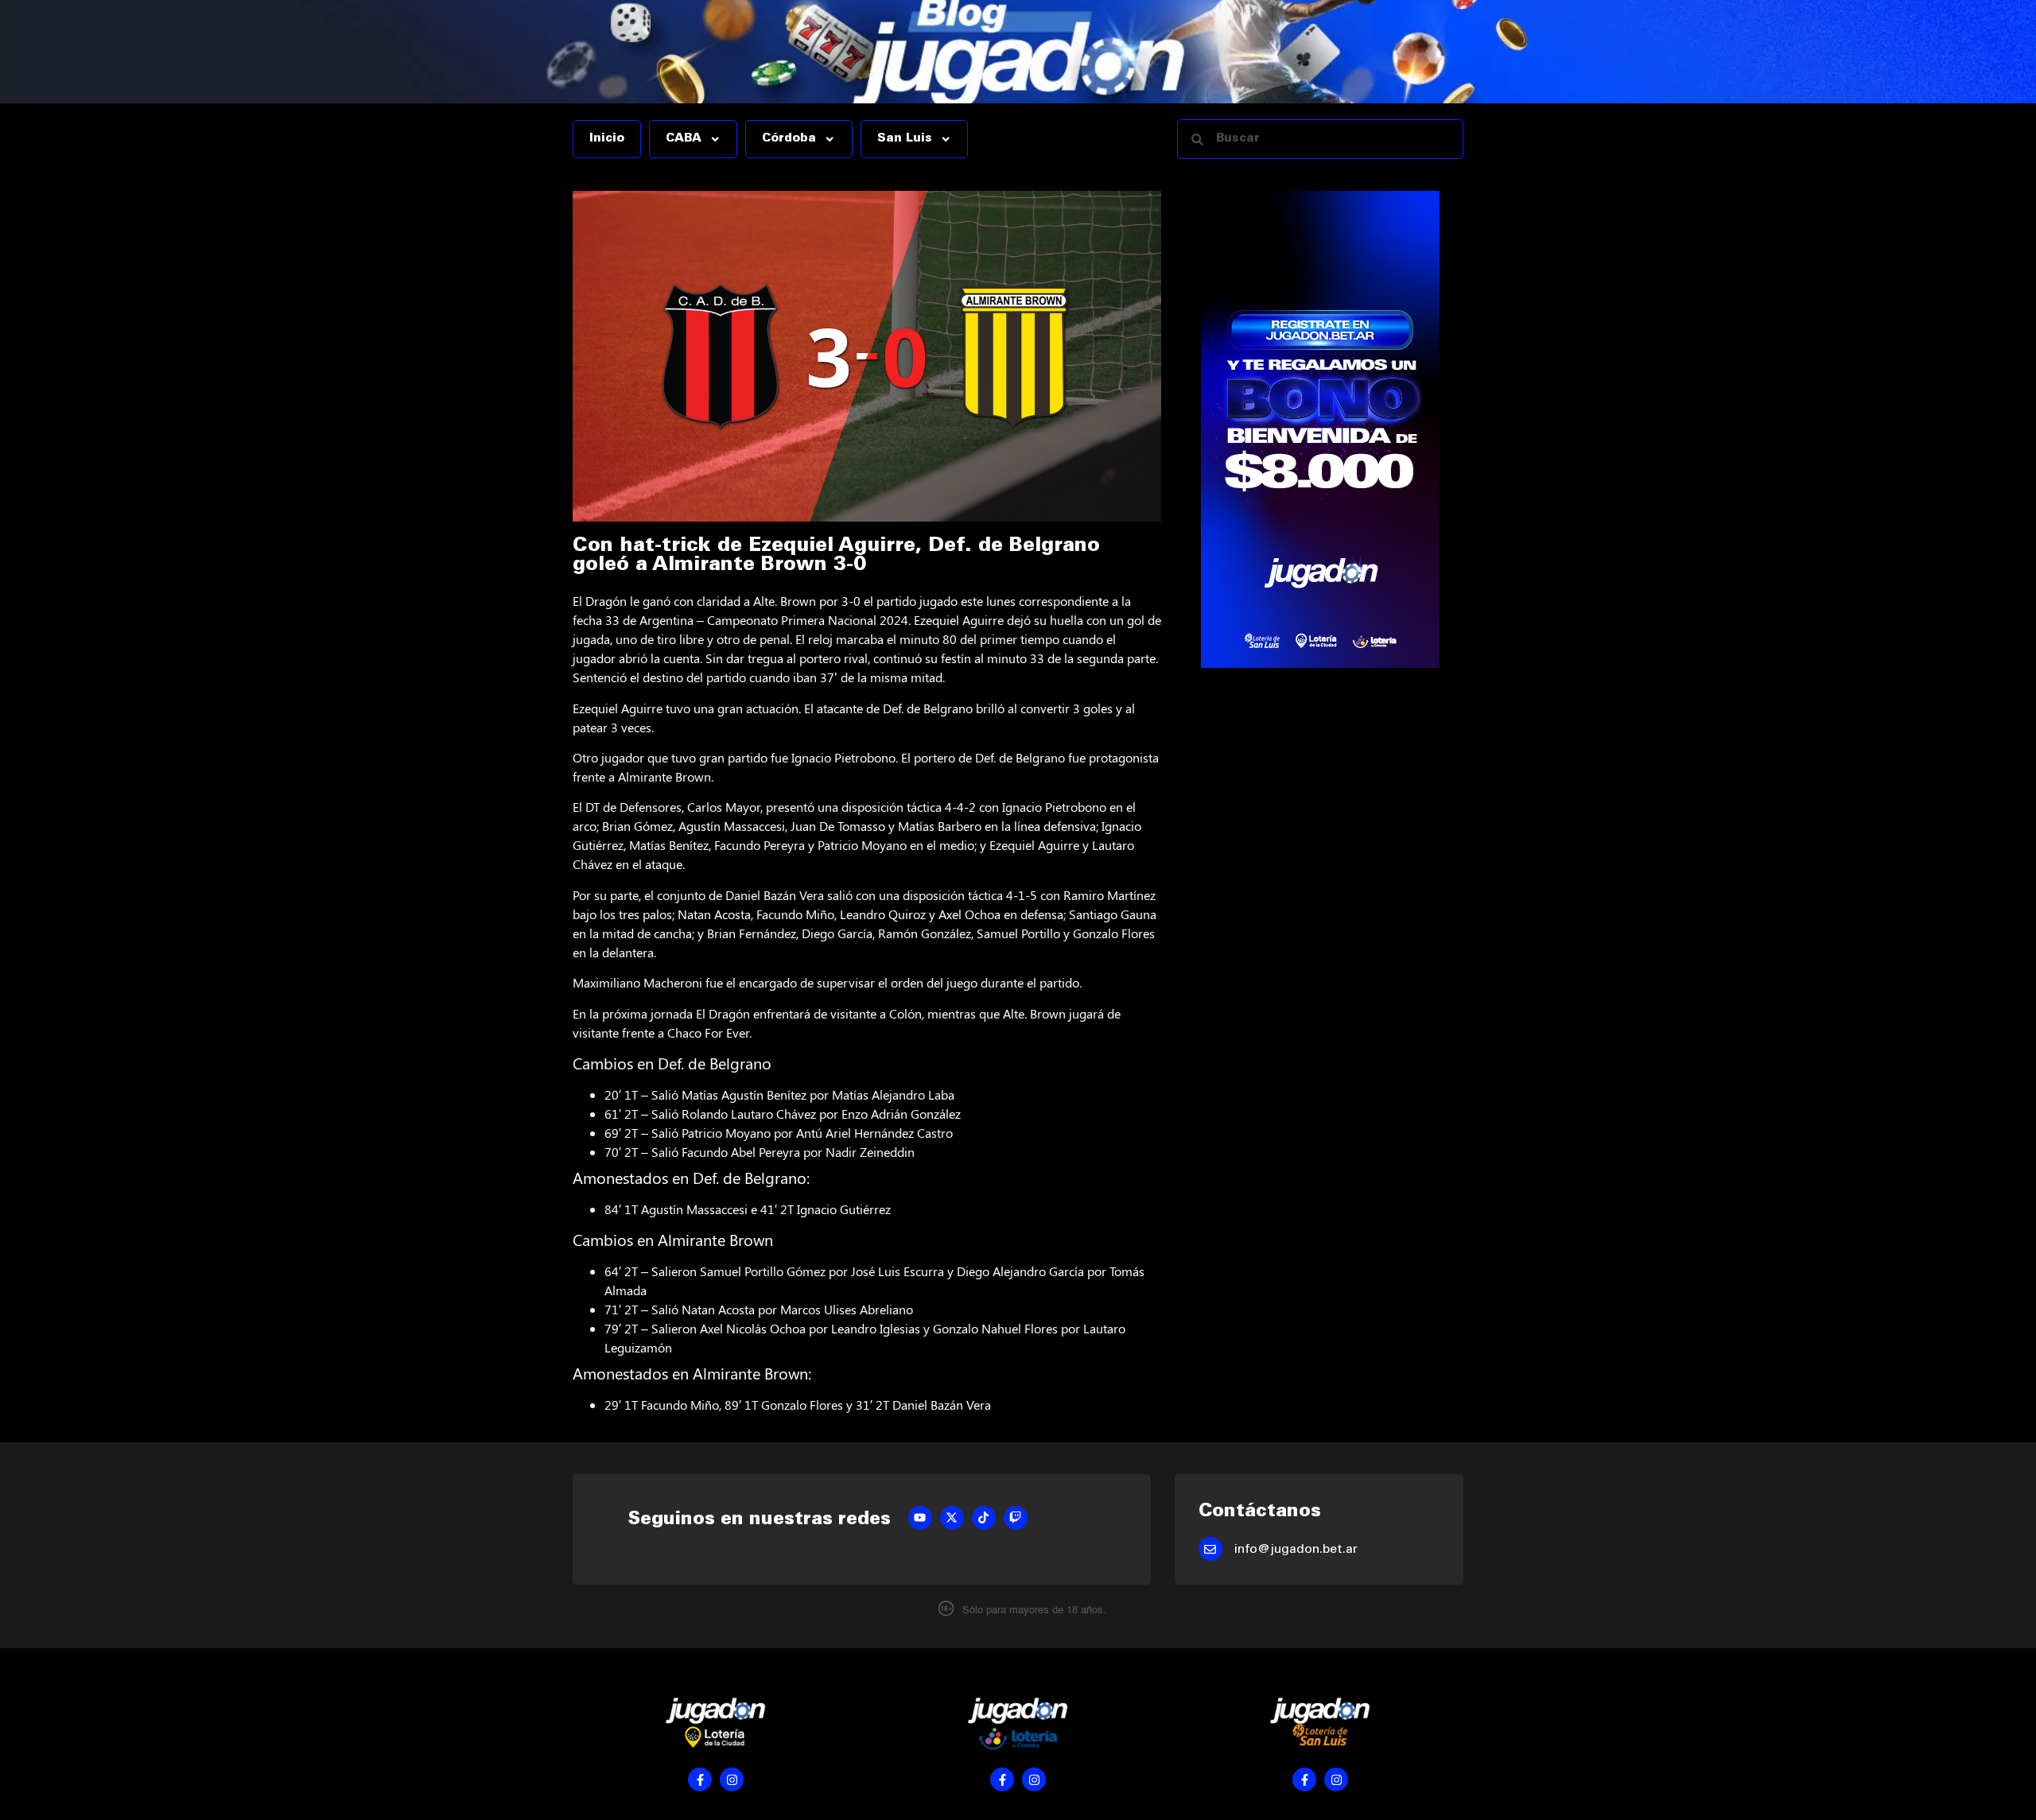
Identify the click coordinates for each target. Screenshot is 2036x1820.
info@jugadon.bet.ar (1296, 1550)
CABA (684, 139)
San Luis (905, 139)
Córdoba (789, 139)
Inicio (607, 139)
